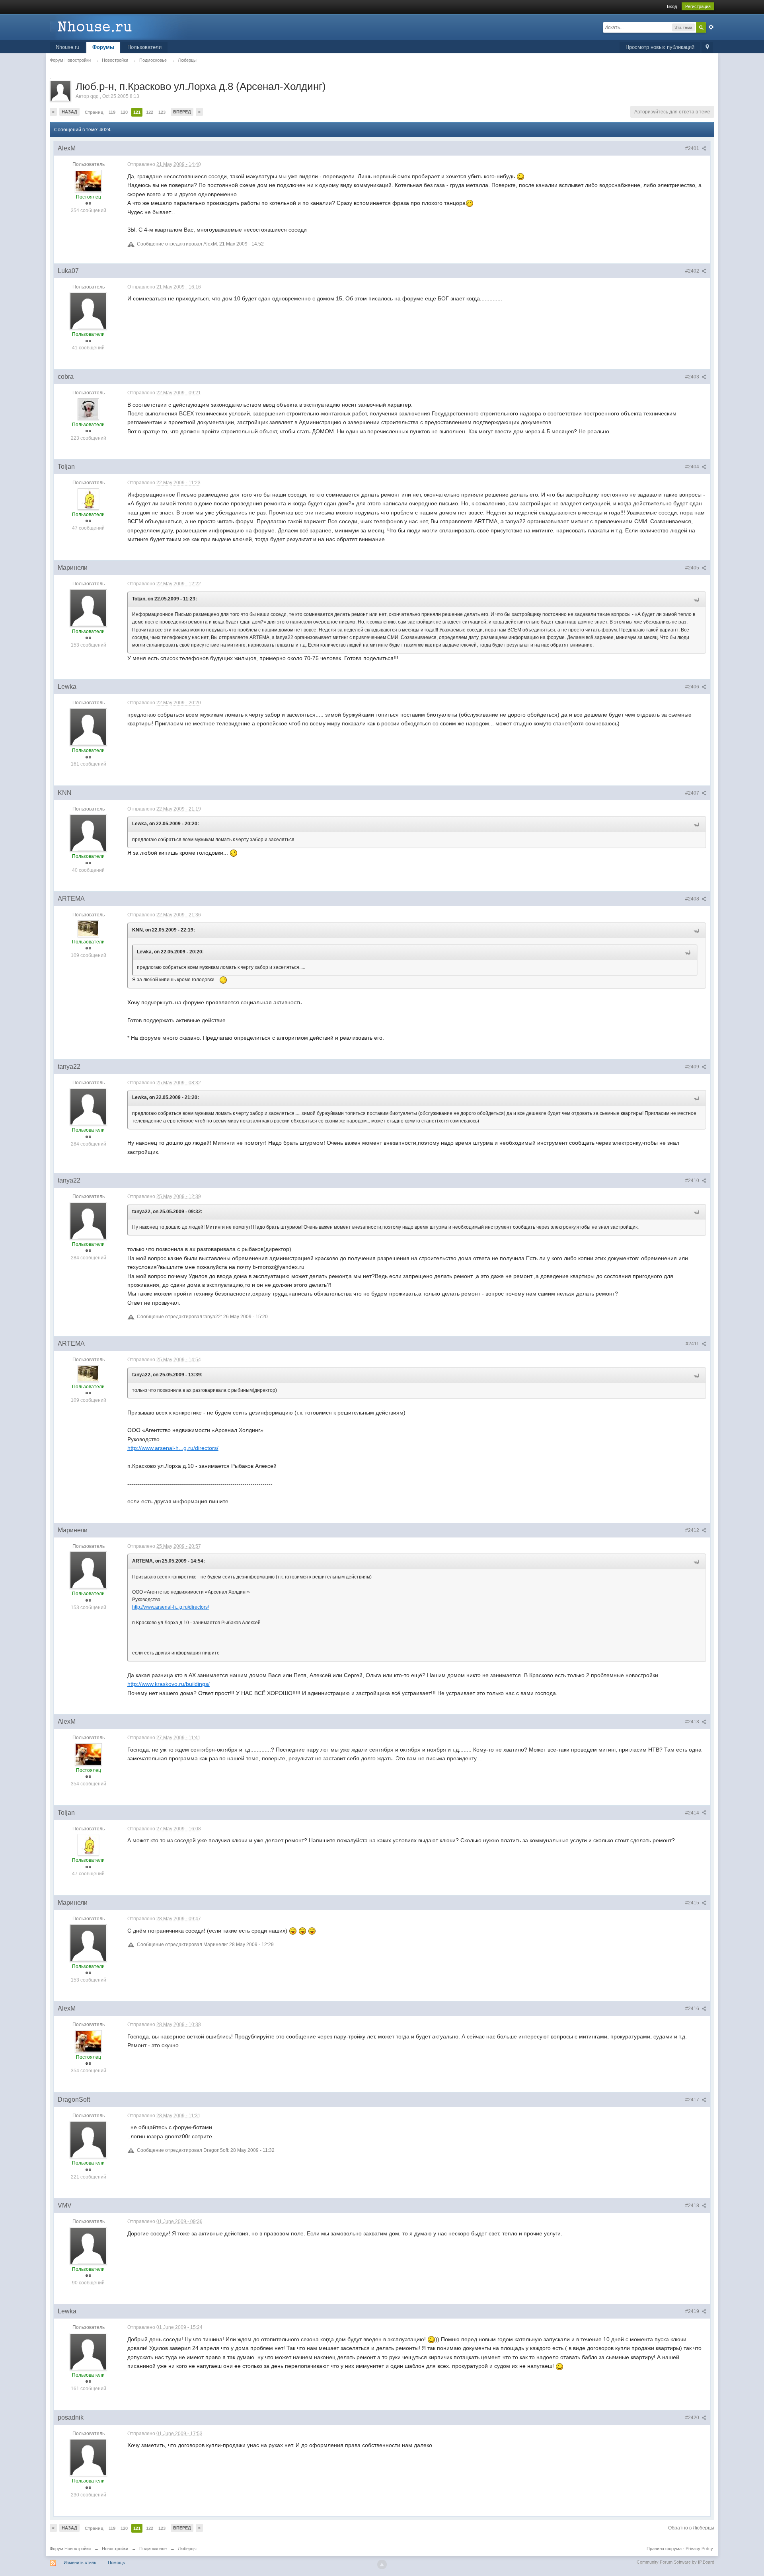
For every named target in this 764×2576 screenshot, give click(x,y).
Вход (672, 6)
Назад (69, 112)
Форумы (103, 47)
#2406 (693, 687)
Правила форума (664, 2549)
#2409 (693, 1067)
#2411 (693, 1344)
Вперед (182, 112)
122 (150, 112)
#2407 (693, 793)
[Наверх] (382, 2564)
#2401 (693, 148)
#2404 (693, 467)
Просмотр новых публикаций (660, 47)
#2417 (693, 2100)
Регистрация (698, 6)
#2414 (693, 1813)
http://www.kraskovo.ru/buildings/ (169, 1684)
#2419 (693, 2311)
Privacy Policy (699, 2549)
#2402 (693, 271)
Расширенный (711, 27)
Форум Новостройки (70, 2549)
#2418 (693, 2206)
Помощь (116, 2562)
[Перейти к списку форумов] (121, 26)
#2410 (693, 1181)
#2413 (693, 1722)
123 (162, 112)
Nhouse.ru (67, 47)
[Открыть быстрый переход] (707, 48)
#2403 (693, 377)
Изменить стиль (80, 2562)
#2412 (693, 1530)
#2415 (693, 1903)
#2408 (693, 899)
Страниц (94, 112)
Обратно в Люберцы (691, 2528)
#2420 (693, 2418)
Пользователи (144, 47)
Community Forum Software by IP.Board (675, 2562)
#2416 (693, 2009)
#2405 (693, 568)
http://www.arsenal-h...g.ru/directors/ (173, 1448)
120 (124, 112)
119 (112, 112)
